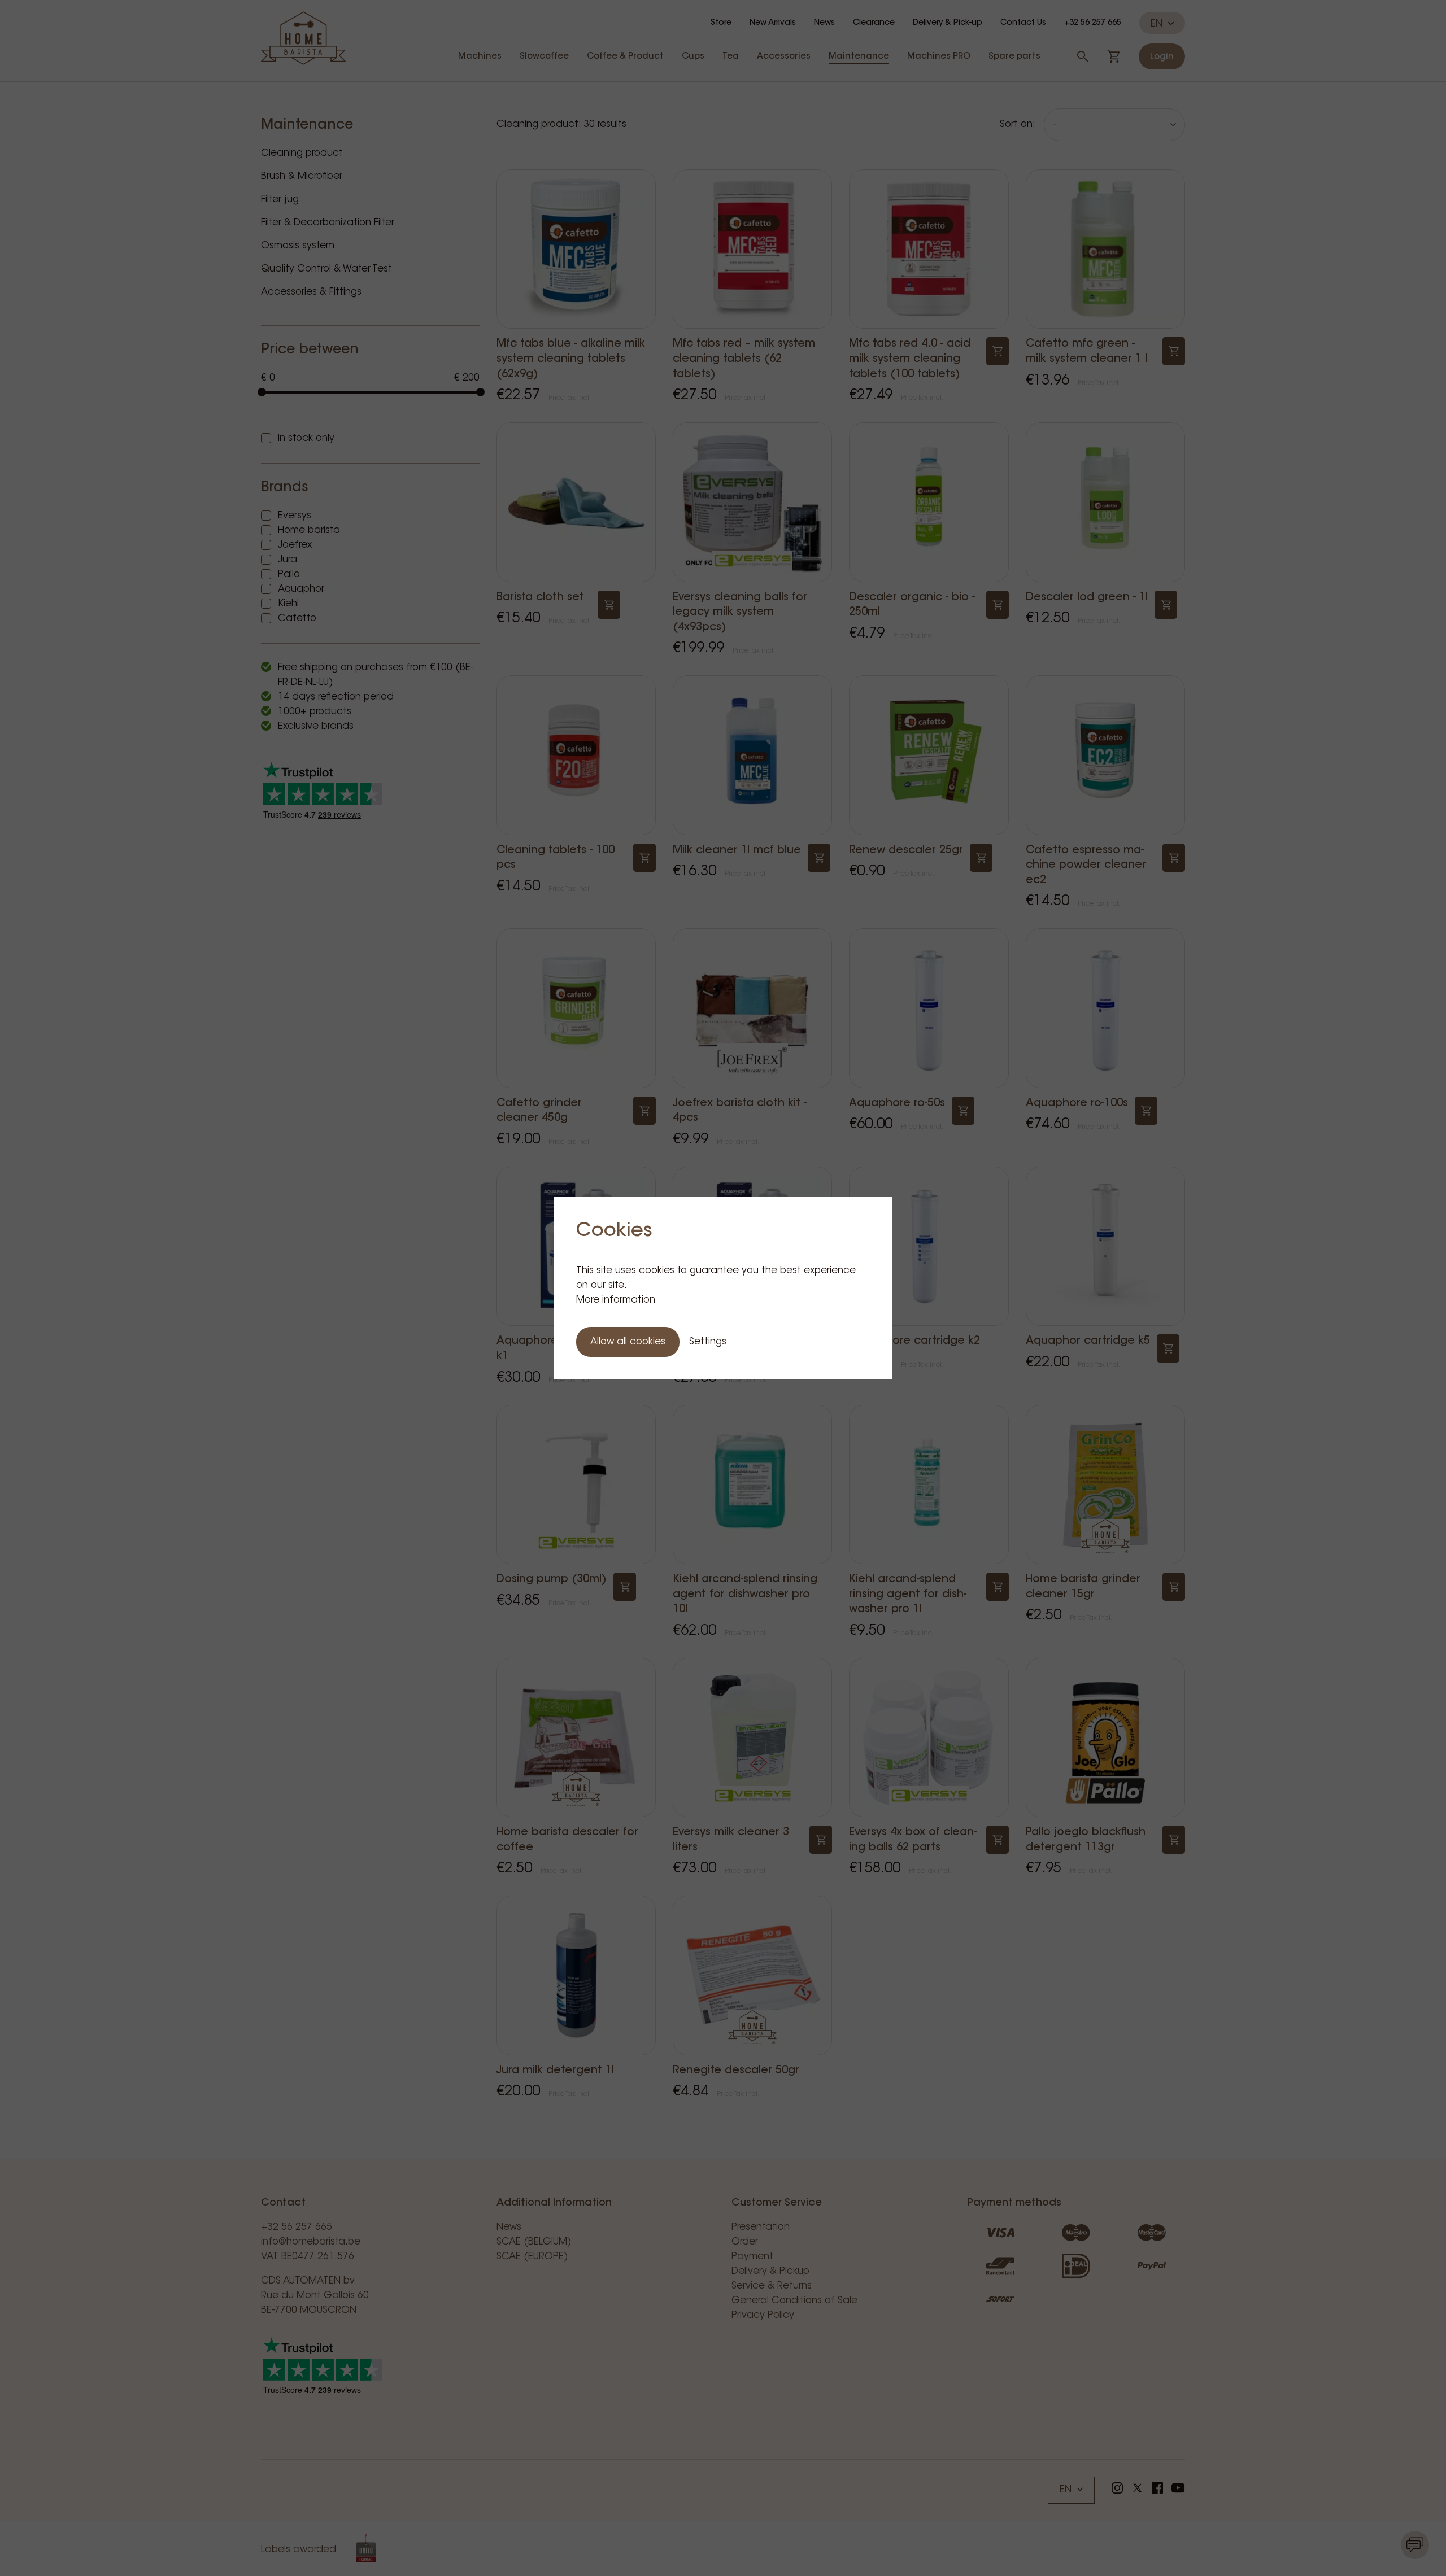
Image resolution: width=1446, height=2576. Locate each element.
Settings (708, 1342)
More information (616, 1300)
